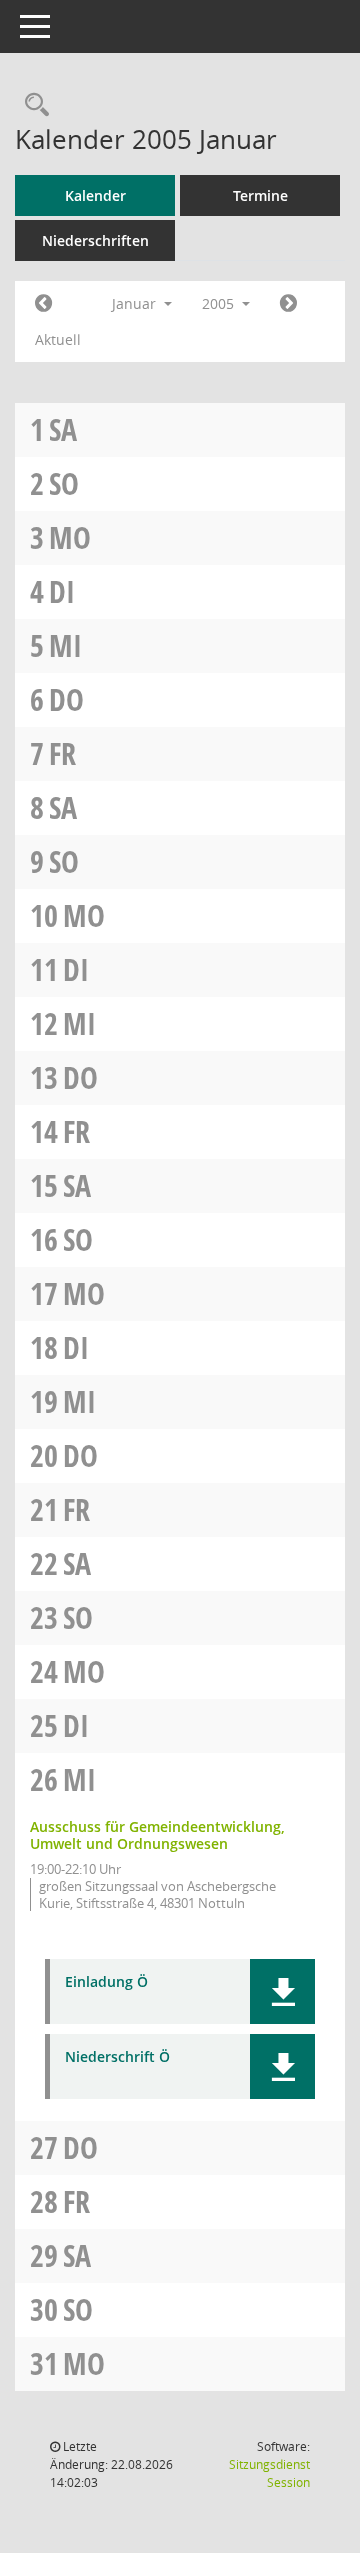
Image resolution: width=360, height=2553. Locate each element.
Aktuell (58, 339)
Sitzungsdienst (269, 2473)
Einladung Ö (106, 1982)
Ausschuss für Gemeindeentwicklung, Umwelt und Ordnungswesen (157, 1835)
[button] (282, 1991)
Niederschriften (95, 240)
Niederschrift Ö (117, 2057)
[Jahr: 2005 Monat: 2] (288, 304)
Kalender (95, 195)
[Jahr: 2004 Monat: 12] (43, 304)
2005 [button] (220, 303)
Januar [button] (136, 303)
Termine (260, 195)
